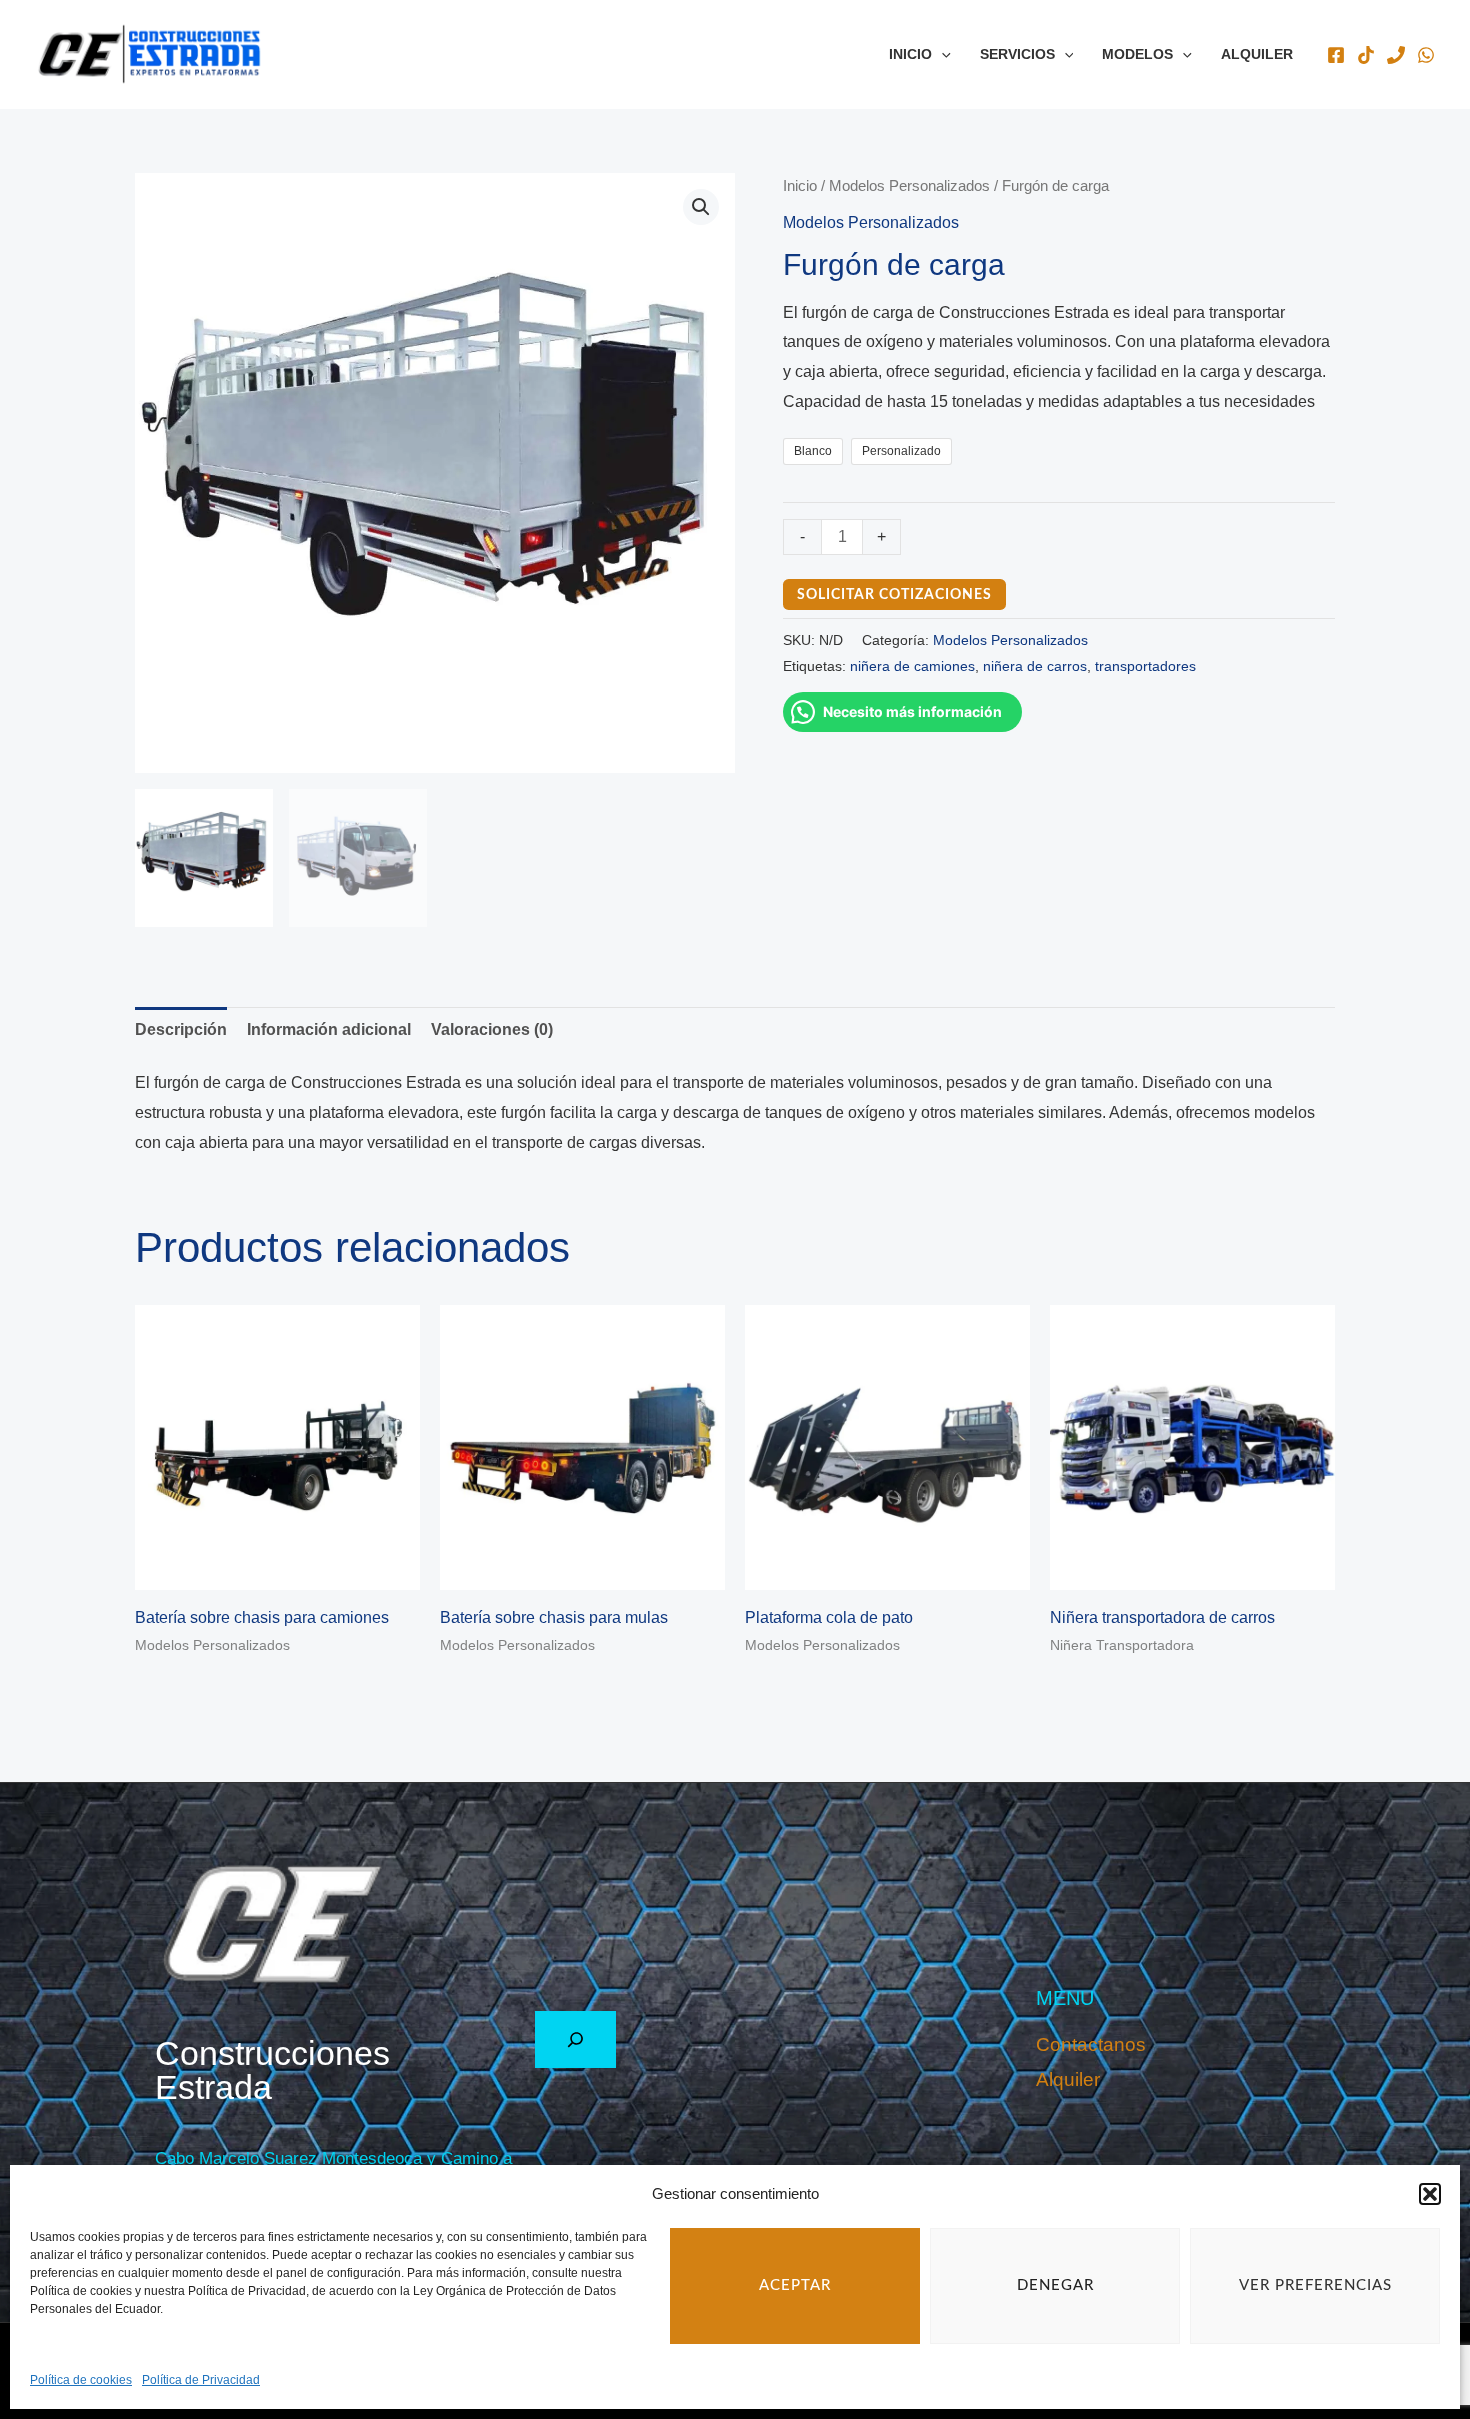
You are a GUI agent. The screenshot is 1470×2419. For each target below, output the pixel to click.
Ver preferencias (1315, 2285)
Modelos (1137, 54)
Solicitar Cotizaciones (894, 595)
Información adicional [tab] (329, 1029)
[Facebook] (1336, 55)
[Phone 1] (1396, 55)
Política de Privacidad (201, 2380)
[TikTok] (1366, 55)
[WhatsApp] (1426, 55)
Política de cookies (81, 2380)
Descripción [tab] (181, 1029)
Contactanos (1091, 2044)
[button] (1430, 2194)
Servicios (1017, 54)
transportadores (1145, 666)
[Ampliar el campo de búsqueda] (575, 2039)
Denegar (1055, 2285)
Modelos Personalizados (909, 186)
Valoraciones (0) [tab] (492, 1029)
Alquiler (1257, 54)
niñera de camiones (912, 666)
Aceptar (795, 2285)
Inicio (910, 54)
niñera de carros (1035, 666)
